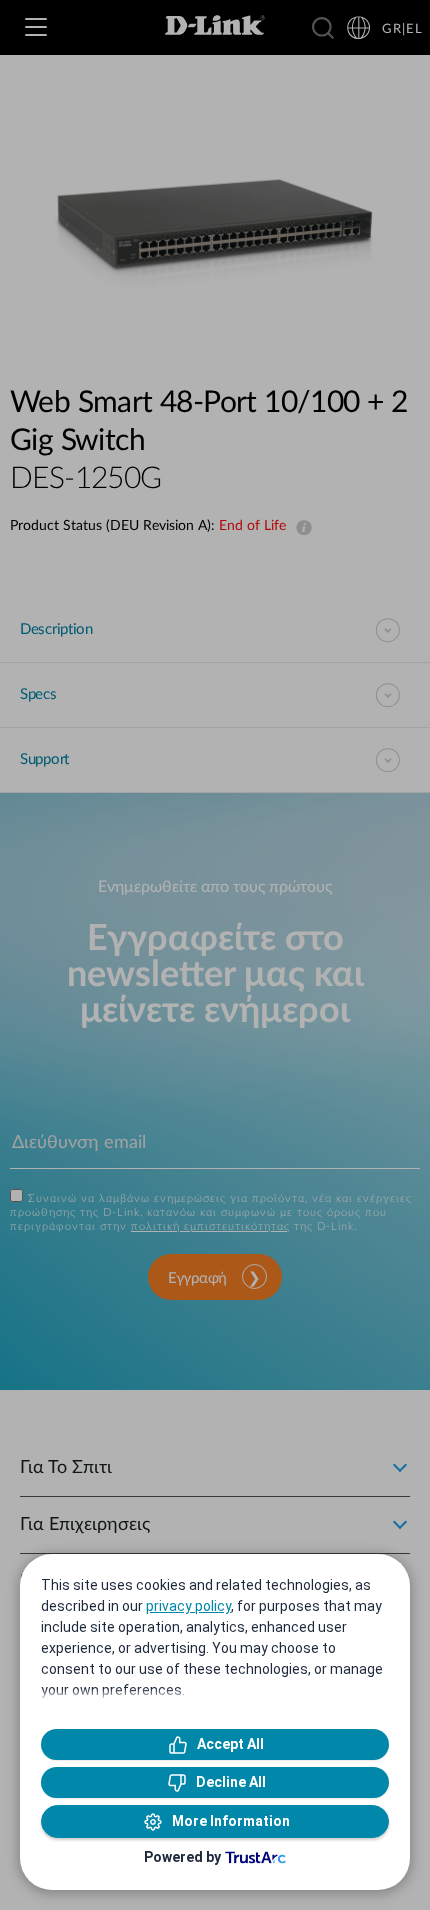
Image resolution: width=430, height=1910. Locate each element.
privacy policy (188, 1606)
